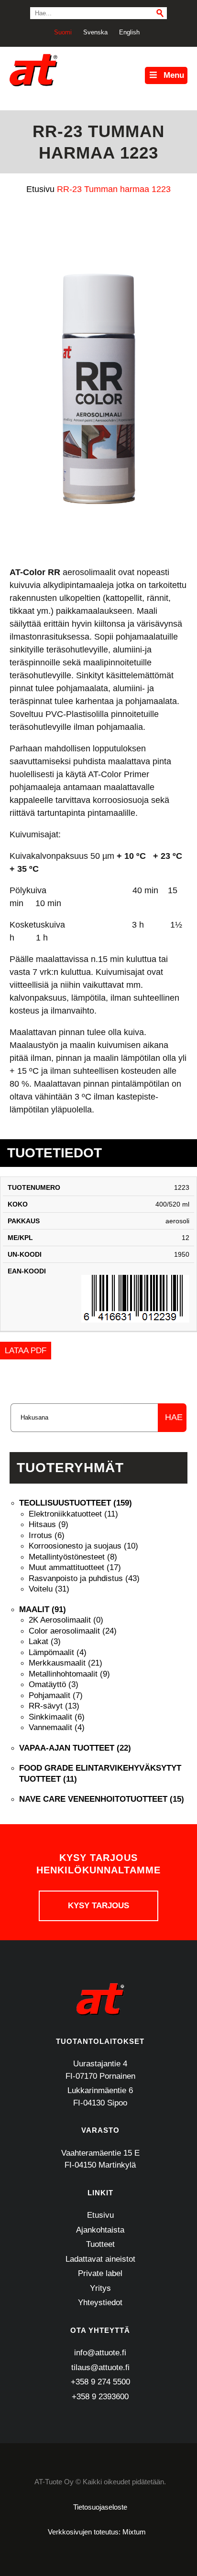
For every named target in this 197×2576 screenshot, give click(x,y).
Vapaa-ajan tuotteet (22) (75, 1748)
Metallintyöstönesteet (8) (73, 1557)
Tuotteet (100, 2244)
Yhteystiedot (100, 2303)
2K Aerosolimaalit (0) (66, 1620)
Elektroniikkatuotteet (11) (73, 1514)
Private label (100, 2273)
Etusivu (100, 2215)
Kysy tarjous (98, 1906)
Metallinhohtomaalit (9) (69, 1674)
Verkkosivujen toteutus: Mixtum (97, 2532)
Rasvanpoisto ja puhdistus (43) (84, 1578)
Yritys (100, 2288)
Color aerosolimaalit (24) (73, 1631)
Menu (174, 75)
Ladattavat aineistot (100, 2259)
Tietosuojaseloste (100, 2507)
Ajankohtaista (100, 2230)
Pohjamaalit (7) (56, 1695)
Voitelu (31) (49, 1589)
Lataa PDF (26, 1351)
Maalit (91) (43, 1609)
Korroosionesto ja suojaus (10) (83, 1546)
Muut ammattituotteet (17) (75, 1567)
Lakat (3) (45, 1641)
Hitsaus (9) (49, 1524)
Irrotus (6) (47, 1535)
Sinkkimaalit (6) (57, 1717)
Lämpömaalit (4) (58, 1652)
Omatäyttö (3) (54, 1684)
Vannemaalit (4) (57, 1727)
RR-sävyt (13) (54, 1706)
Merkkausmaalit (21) (66, 1663)
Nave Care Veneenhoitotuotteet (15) (102, 1799)
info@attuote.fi (100, 2353)
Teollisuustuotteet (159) (76, 1503)
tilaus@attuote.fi (100, 2368)
